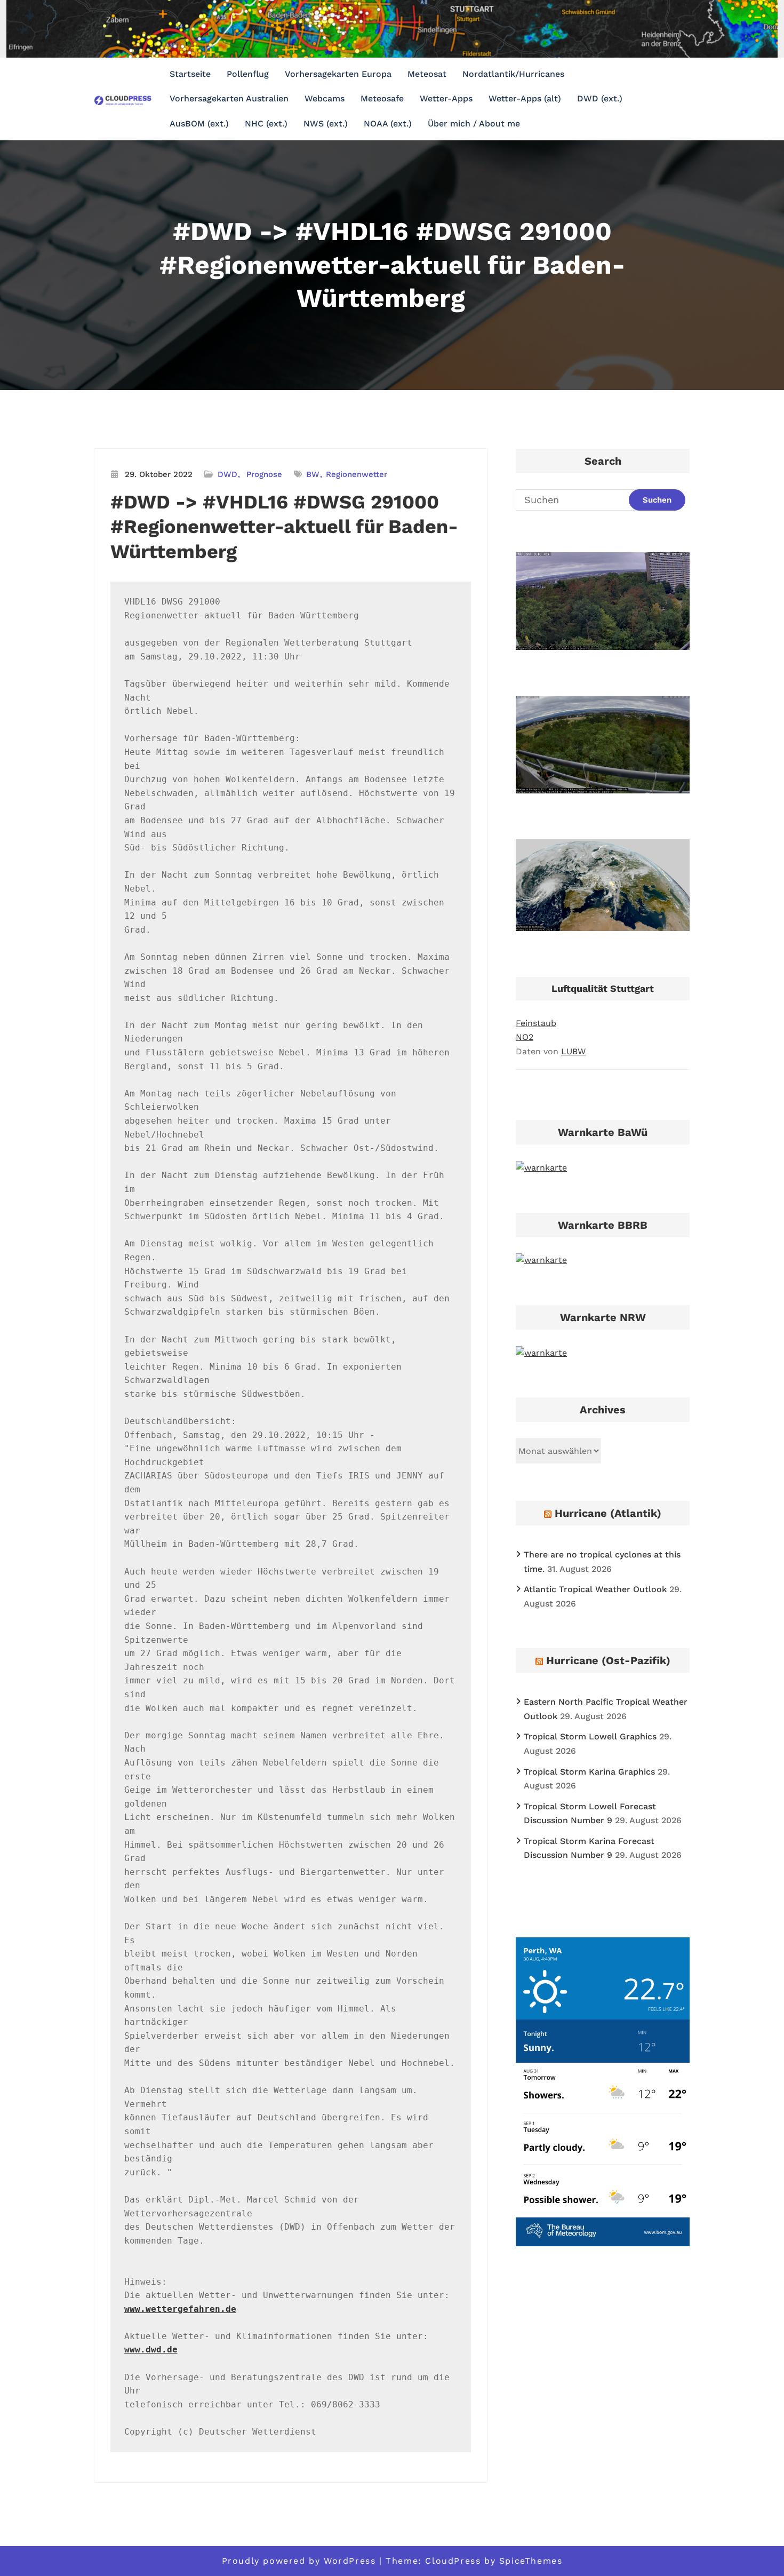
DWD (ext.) (600, 98)
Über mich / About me (474, 124)
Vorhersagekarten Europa (338, 74)
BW (313, 474)
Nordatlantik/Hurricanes (513, 74)
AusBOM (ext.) (199, 124)
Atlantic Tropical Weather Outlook (595, 1589)
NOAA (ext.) (388, 124)
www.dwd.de (151, 2350)
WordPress (350, 2561)
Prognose (264, 474)
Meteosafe (382, 98)
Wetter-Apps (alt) (525, 98)
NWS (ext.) (326, 124)
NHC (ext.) (266, 124)
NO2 (525, 1037)
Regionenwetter (357, 474)
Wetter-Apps (446, 98)
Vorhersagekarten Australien (229, 98)
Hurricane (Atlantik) (608, 1513)
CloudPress (453, 2561)
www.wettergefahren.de (180, 2309)
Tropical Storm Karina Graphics (589, 1772)
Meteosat (427, 74)
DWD (227, 474)
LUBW (573, 1051)
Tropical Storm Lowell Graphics (590, 1736)
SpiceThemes (531, 2561)
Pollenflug (248, 74)
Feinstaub (536, 1023)
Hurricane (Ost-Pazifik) (608, 1660)
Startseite (190, 74)
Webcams (325, 98)
